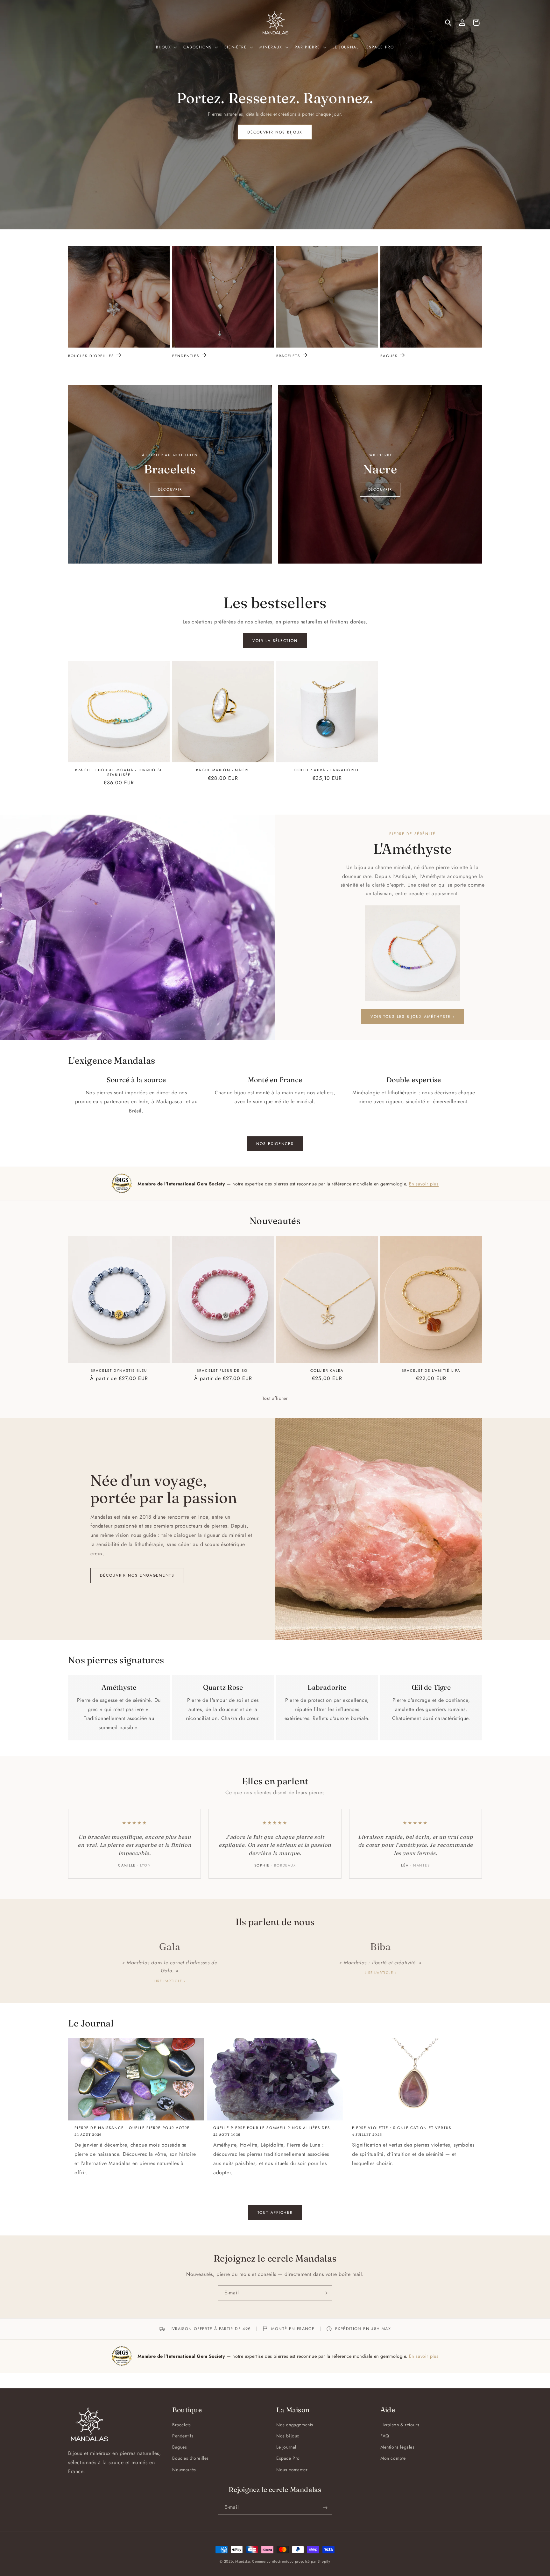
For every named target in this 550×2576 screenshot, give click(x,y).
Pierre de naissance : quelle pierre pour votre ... (135, 2128)
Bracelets (288, 356)
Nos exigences (275, 1144)
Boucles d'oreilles (91, 356)
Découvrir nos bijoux (275, 132)
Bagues (389, 356)
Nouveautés (184, 2470)
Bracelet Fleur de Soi (223, 1370)
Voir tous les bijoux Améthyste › (412, 1017)
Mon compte (393, 2458)
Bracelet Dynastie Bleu (119, 1370)
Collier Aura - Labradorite (327, 770)
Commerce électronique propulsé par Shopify (291, 2561)
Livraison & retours (400, 2425)
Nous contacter (292, 2470)
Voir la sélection (275, 641)
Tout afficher (275, 1398)
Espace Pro (288, 2458)
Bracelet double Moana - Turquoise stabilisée (119, 772)
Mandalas (243, 2561)
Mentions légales (398, 2447)
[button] (166, 47)
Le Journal (286, 2447)
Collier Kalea (327, 1370)
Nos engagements (295, 2425)
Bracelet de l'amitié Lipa (431, 1370)
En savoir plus (424, 1184)
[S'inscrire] (325, 2293)
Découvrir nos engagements (137, 1575)
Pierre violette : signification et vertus (402, 2128)
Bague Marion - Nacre (223, 770)
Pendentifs (186, 356)
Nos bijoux (288, 2436)
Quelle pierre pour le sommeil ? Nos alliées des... (274, 2128)
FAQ (385, 2436)
